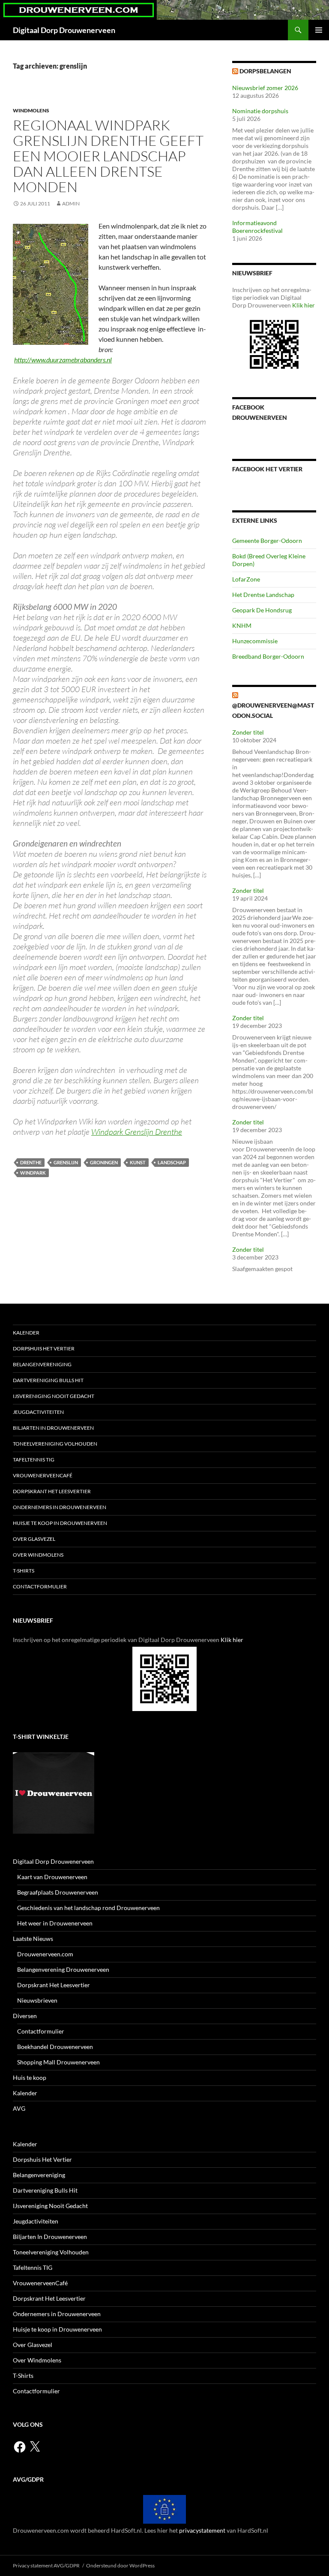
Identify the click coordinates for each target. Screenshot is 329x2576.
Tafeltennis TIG (34, 1460)
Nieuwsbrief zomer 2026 (265, 88)
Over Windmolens (38, 1555)
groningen (104, 1162)
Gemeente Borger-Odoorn (267, 541)
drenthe (31, 1162)
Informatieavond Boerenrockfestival (257, 227)
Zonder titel (248, 732)
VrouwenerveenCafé (43, 1475)
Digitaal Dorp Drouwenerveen (64, 30)
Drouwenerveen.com (45, 1954)
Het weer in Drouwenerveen (55, 1923)
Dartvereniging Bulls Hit (48, 1380)
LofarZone (246, 579)
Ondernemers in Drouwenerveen (60, 1507)
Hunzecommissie (255, 641)
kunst (138, 1162)
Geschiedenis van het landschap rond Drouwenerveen (88, 1908)
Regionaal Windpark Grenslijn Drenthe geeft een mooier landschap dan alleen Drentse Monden (108, 156)
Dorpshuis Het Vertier (44, 1348)
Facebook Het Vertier (267, 469)
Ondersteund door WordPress (120, 2565)
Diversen (25, 2016)
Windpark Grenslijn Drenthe (137, 1132)
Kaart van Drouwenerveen (52, 1877)
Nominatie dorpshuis (260, 111)
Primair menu (319, 30)
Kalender (26, 1333)
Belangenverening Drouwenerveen (63, 1969)
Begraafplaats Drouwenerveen (58, 1892)
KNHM (242, 625)
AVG (19, 2108)
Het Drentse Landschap (263, 595)
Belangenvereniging (42, 1364)
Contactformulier (40, 1586)
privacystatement (202, 2530)
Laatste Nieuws (33, 1939)
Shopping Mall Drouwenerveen (58, 2062)
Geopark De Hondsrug (262, 610)
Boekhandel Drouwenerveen (55, 2047)
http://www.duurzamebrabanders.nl (63, 360)
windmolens (31, 110)
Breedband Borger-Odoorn (268, 656)
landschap (172, 1162)
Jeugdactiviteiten (38, 1412)
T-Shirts (24, 1571)
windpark (33, 1173)
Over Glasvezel (34, 1539)
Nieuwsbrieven (37, 2000)
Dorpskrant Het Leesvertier (52, 1491)
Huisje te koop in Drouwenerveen (60, 1523)
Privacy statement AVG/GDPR (46, 2565)
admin (71, 203)
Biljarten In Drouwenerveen (53, 1428)
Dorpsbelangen (265, 71)
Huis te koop (30, 2077)
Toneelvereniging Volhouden (55, 1444)
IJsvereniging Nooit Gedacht (54, 1396)
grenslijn (66, 1162)
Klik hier (304, 305)
